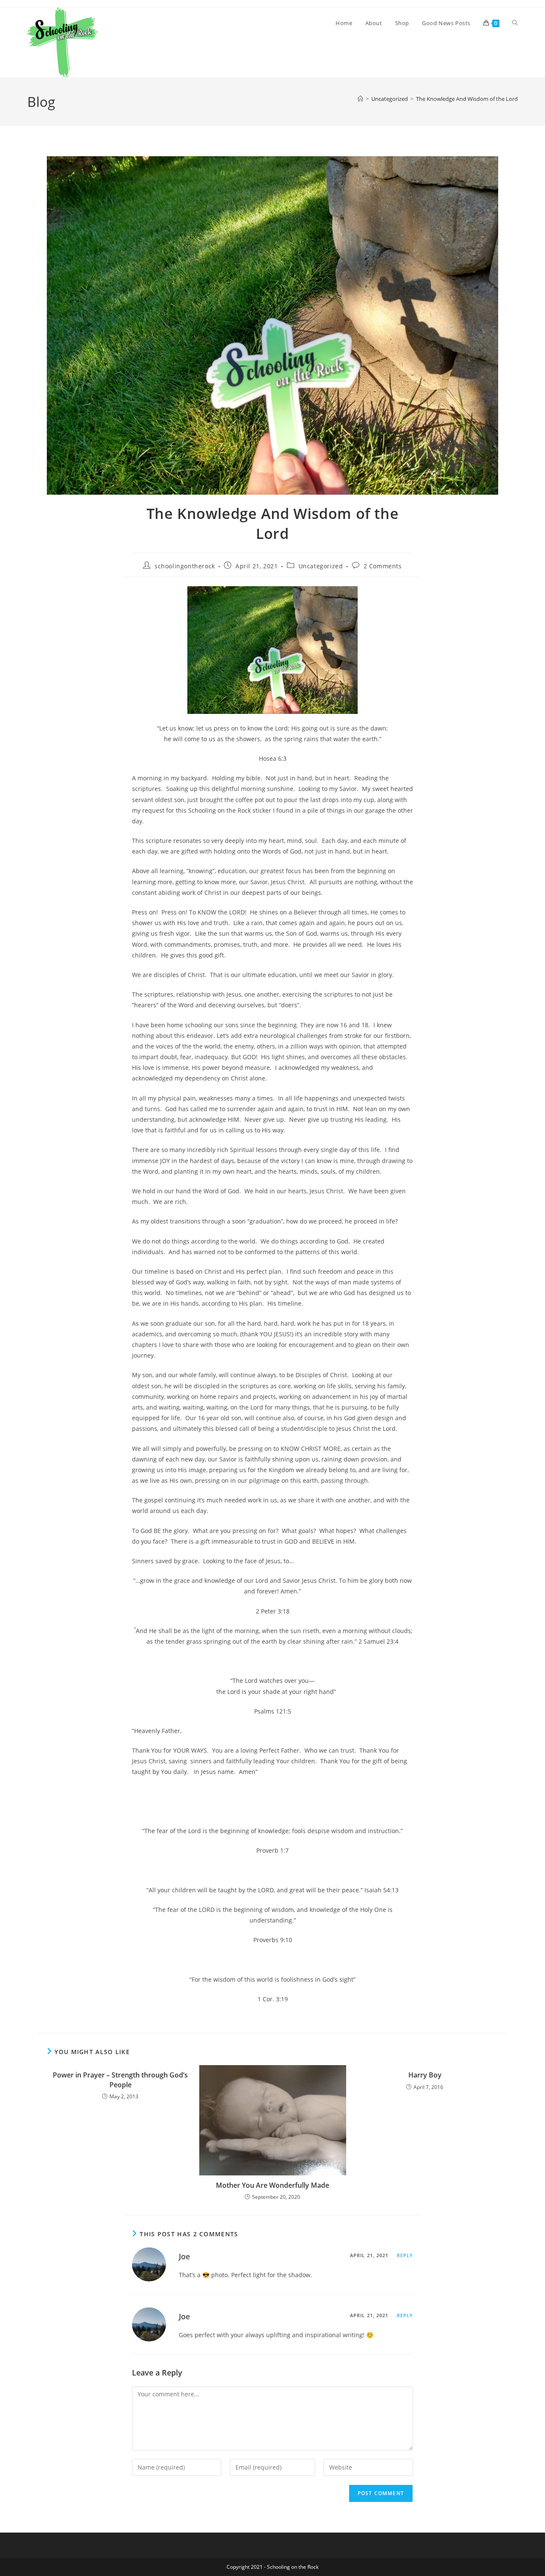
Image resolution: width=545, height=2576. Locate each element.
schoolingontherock (185, 566)
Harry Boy (425, 2075)
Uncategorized (321, 566)
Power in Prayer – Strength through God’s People (120, 2080)
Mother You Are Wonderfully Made (272, 2185)
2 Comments (383, 566)
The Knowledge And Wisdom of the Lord (467, 99)
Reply (405, 2255)
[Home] (360, 99)
